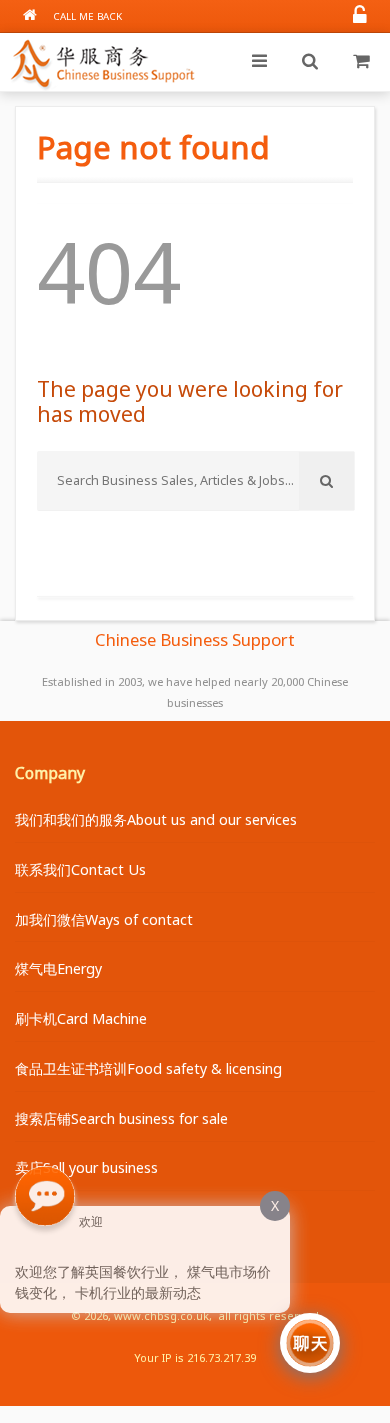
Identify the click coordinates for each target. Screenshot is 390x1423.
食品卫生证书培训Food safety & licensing (148, 1068)
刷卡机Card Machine (81, 1018)
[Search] (310, 62)
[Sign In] (360, 16)
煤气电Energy (58, 968)
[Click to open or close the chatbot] (310, 1343)
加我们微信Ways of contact (104, 919)
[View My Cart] (361, 62)
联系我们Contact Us (80, 869)
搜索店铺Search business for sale (121, 1118)
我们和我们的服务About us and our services (156, 819)
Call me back (87, 16)
